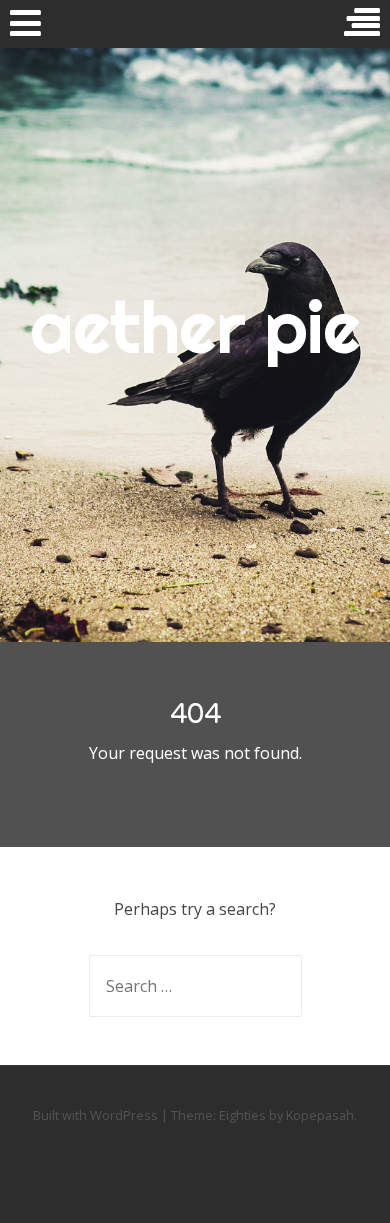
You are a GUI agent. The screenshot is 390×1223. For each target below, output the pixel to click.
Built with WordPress (95, 1115)
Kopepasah (320, 1115)
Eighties (242, 1115)
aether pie (195, 327)
